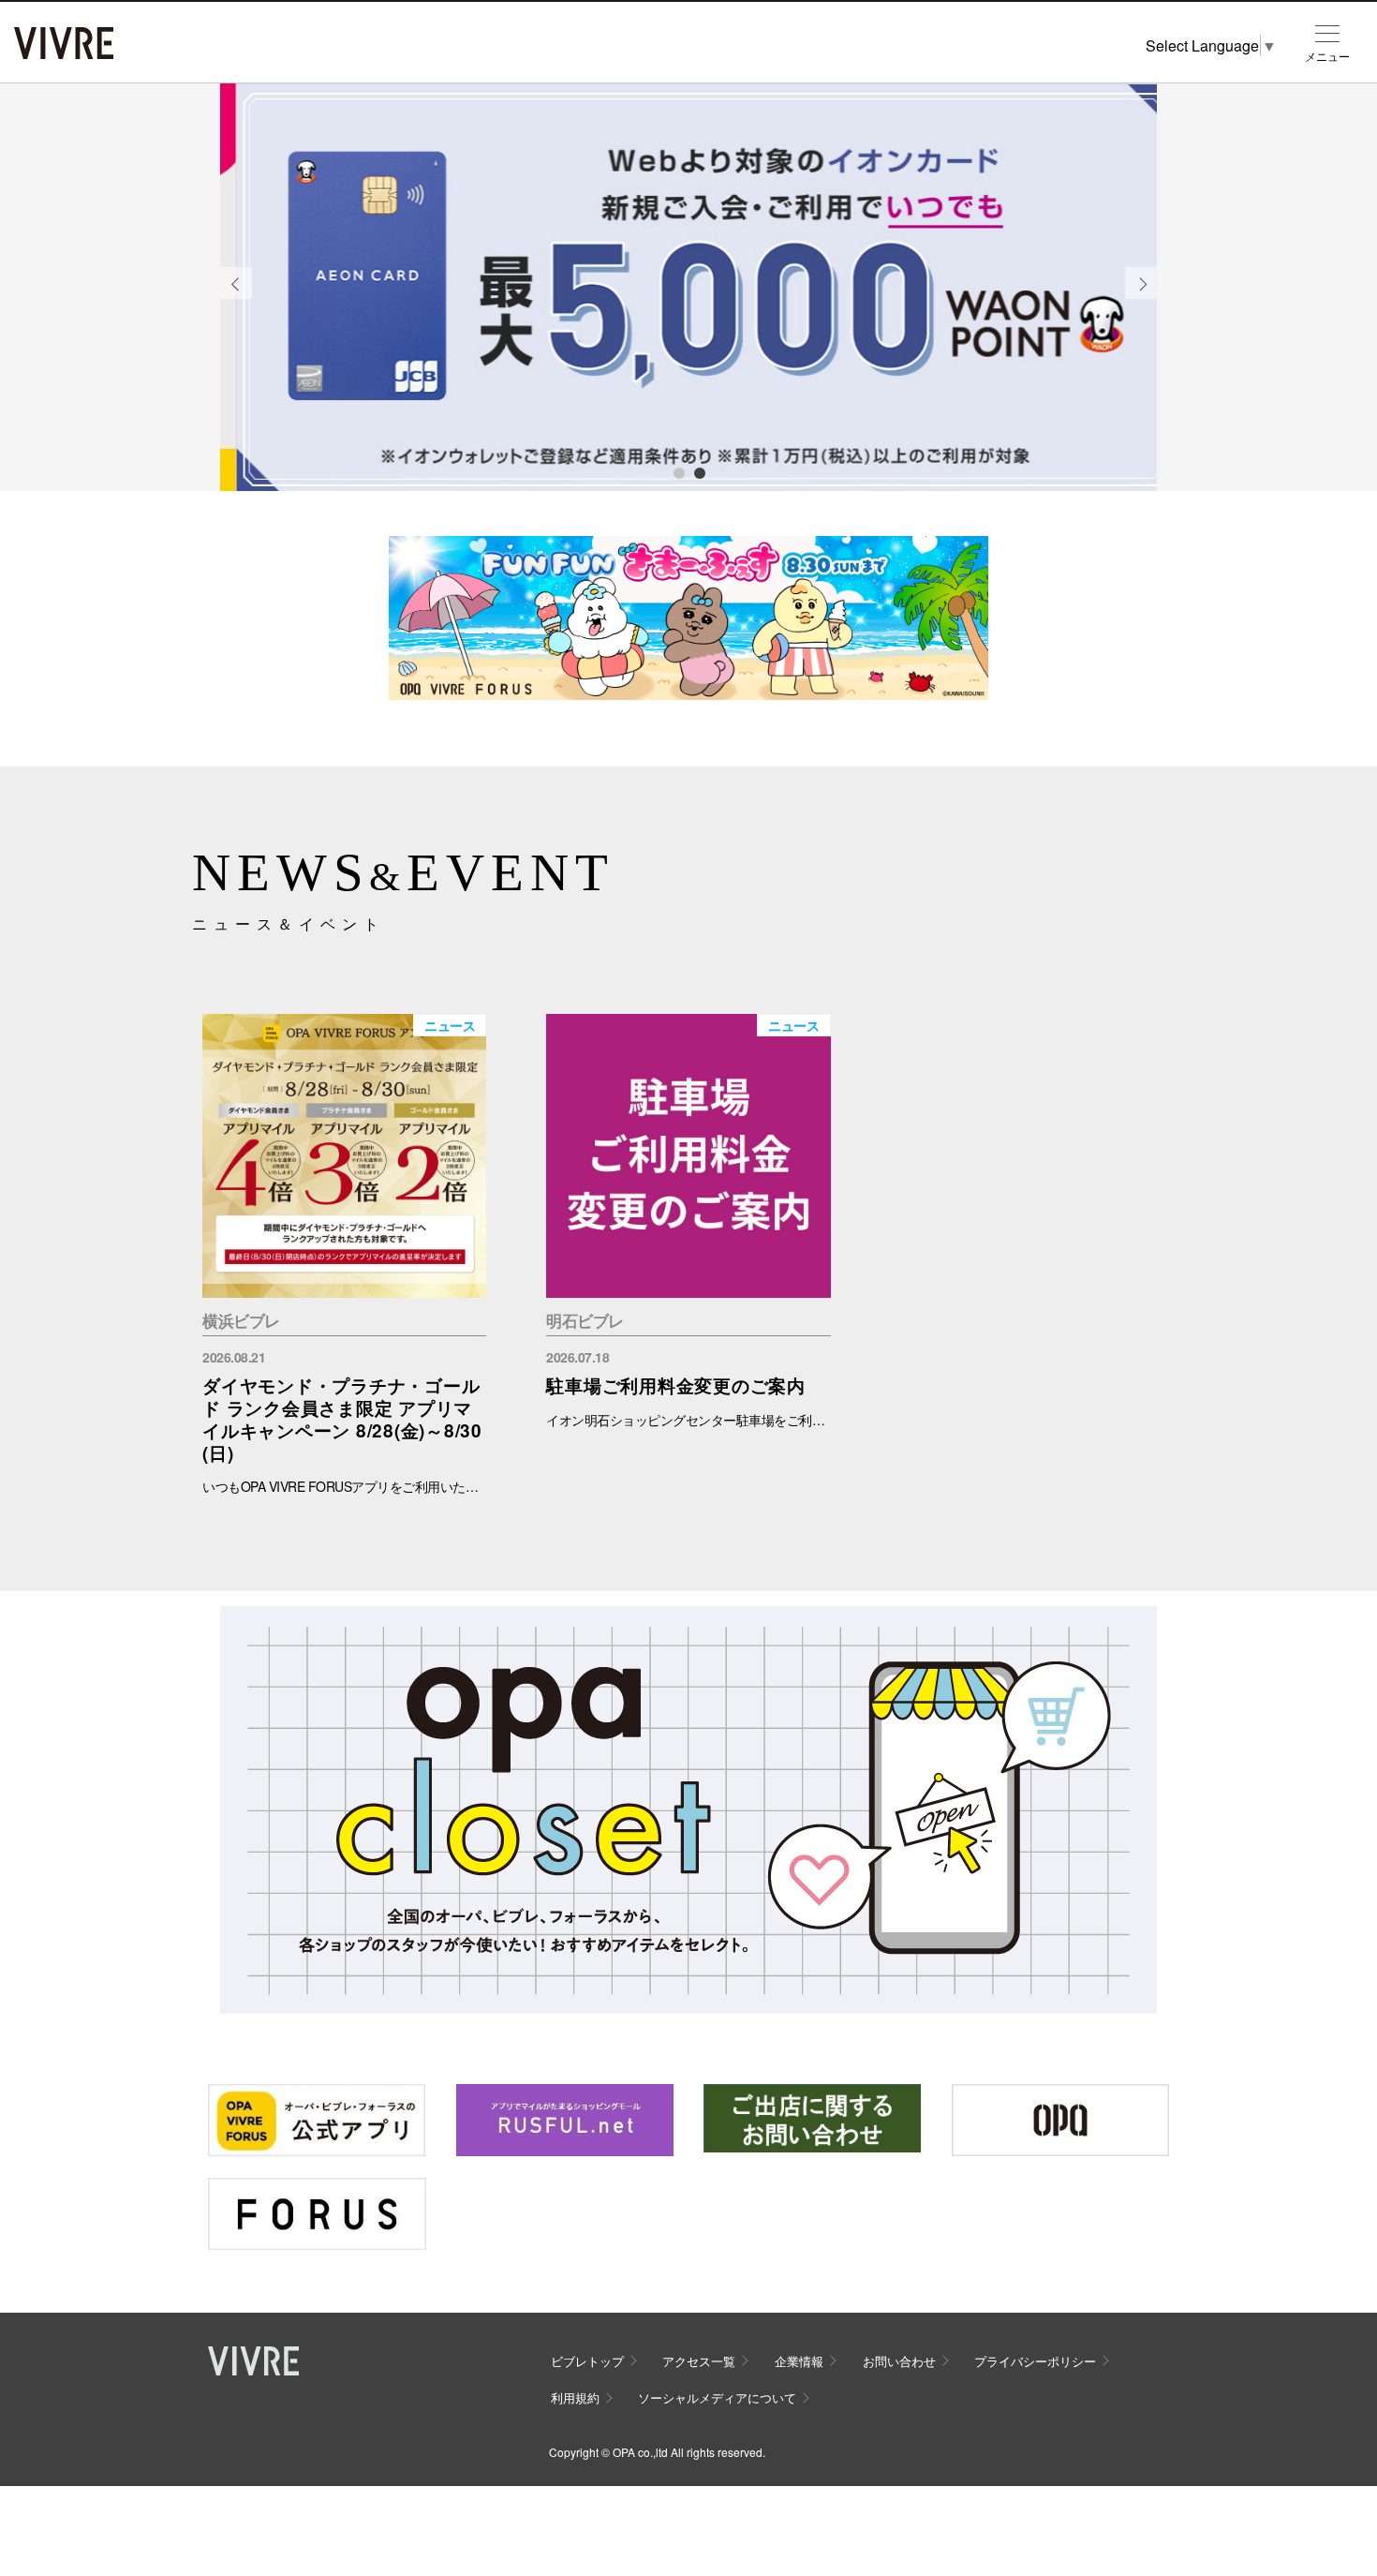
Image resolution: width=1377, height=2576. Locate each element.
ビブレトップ (587, 2361)
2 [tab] (699, 472)
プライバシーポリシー (1035, 2361)
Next (1141, 298)
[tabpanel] (688, 288)
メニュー (1327, 56)
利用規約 (575, 2397)
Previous (236, 298)
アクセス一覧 (699, 2361)
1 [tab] (678, 472)
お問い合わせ (899, 2361)
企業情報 (799, 2361)
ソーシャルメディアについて (717, 2397)
